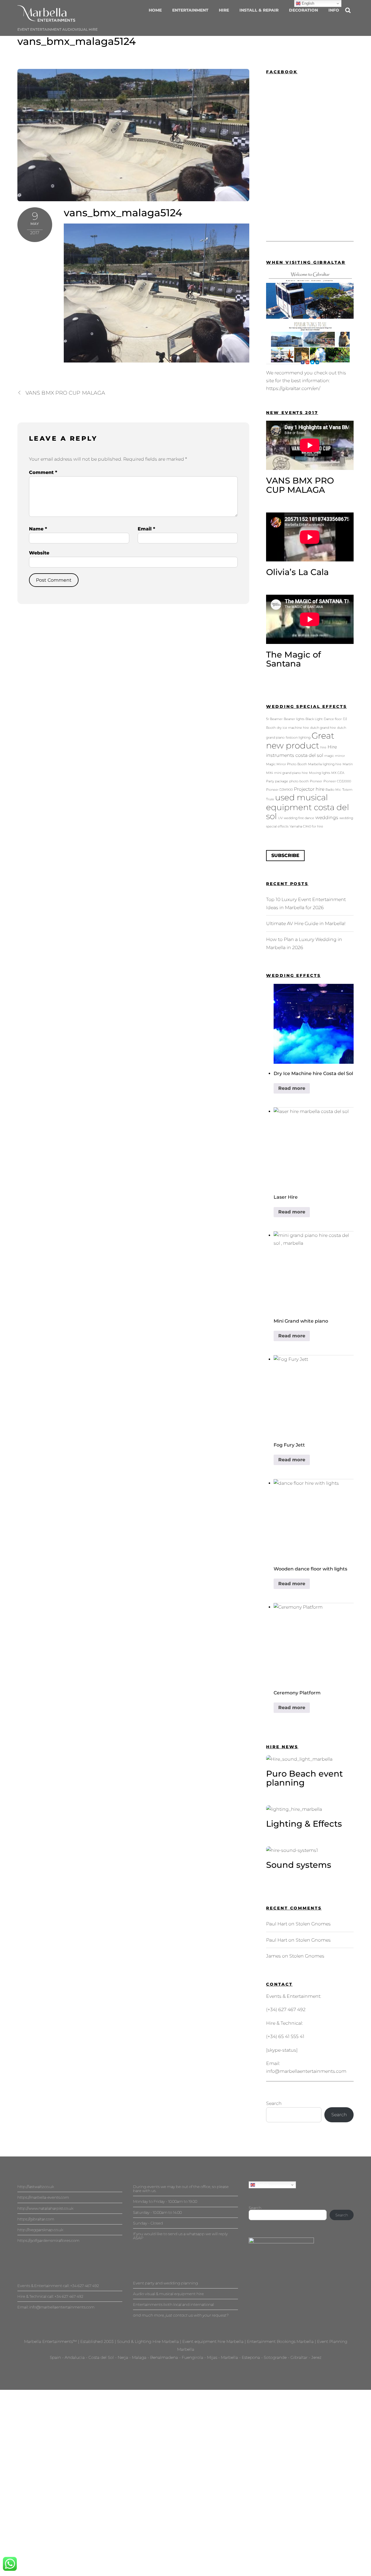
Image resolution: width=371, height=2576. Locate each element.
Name (38, 529)
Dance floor (333, 719)
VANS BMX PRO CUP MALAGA (65, 393)
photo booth (299, 781)
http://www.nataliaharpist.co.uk (45, 2208)
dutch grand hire (323, 728)
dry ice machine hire (293, 728)
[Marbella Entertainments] (46, 19)
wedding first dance (299, 818)
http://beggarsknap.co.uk (40, 2230)
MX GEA (338, 773)
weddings (327, 817)
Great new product (300, 740)
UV (280, 818)
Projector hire (309, 789)
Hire (224, 10)
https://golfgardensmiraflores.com (48, 2240)
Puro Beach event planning (304, 1778)
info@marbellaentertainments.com (306, 2071)
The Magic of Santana (293, 659)
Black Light (314, 719)
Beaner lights (294, 719)
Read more (292, 1088)
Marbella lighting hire (325, 764)
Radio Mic (333, 790)
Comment (43, 472)
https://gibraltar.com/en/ (293, 388)
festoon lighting (298, 738)
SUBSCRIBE (285, 855)
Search (274, 2103)
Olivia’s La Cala (297, 572)
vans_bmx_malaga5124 (77, 41)
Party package (277, 781)
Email (146, 529)
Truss (270, 799)
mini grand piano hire (291, 773)
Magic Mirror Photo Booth (287, 764)
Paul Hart (277, 1924)
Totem (347, 790)
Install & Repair (259, 10)
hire (323, 747)
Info (334, 10)
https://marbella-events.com (43, 2197)
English (262, 2185)
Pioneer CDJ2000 (337, 781)
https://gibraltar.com (36, 2219)
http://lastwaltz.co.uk (36, 2187)
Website (39, 553)
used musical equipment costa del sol (308, 807)
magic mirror (335, 756)
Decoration (303, 10)
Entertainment (190, 10)
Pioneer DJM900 (279, 790)
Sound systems (299, 1865)
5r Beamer (274, 719)
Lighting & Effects (304, 1824)
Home (155, 10)
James (273, 1956)
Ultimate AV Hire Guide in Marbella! (306, 923)
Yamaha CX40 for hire (306, 826)
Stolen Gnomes (313, 1924)
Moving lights (320, 773)
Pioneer (316, 781)
